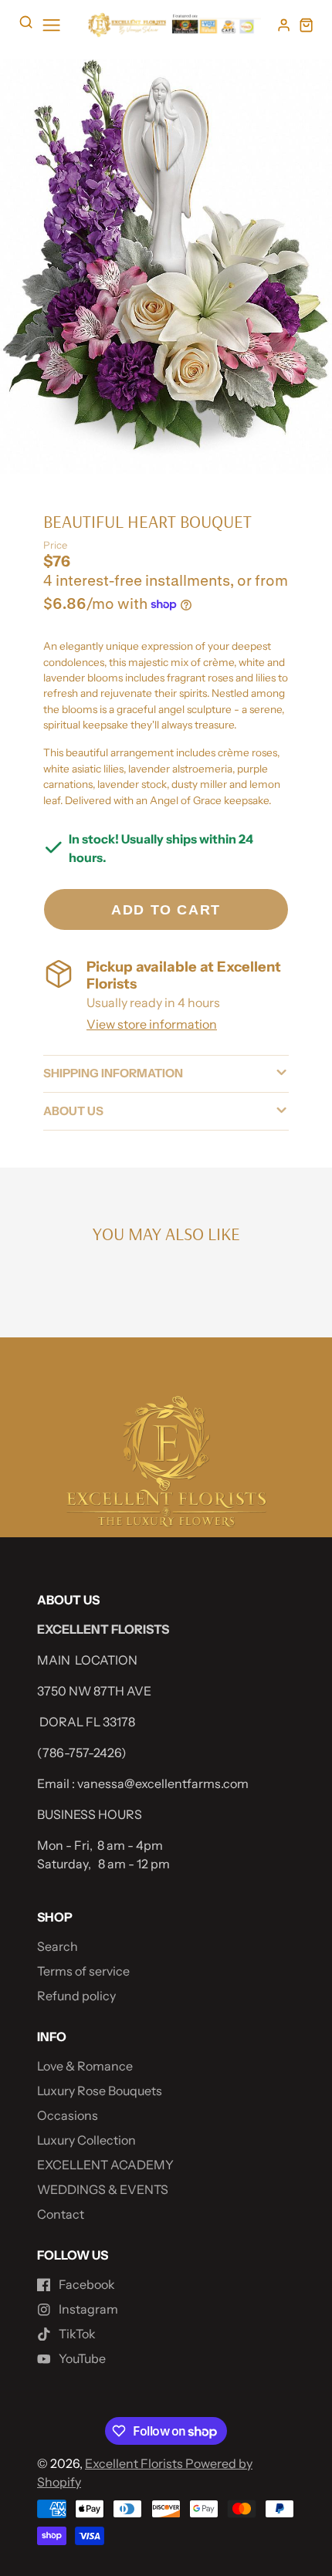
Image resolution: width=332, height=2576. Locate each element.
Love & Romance (85, 2066)
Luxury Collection (86, 2140)
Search (58, 1946)
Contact (61, 2214)
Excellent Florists (135, 2463)
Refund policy (76, 1996)
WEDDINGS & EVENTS (103, 2189)
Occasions (68, 2115)
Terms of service (83, 1971)
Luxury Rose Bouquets (100, 2091)
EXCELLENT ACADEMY (105, 2165)
